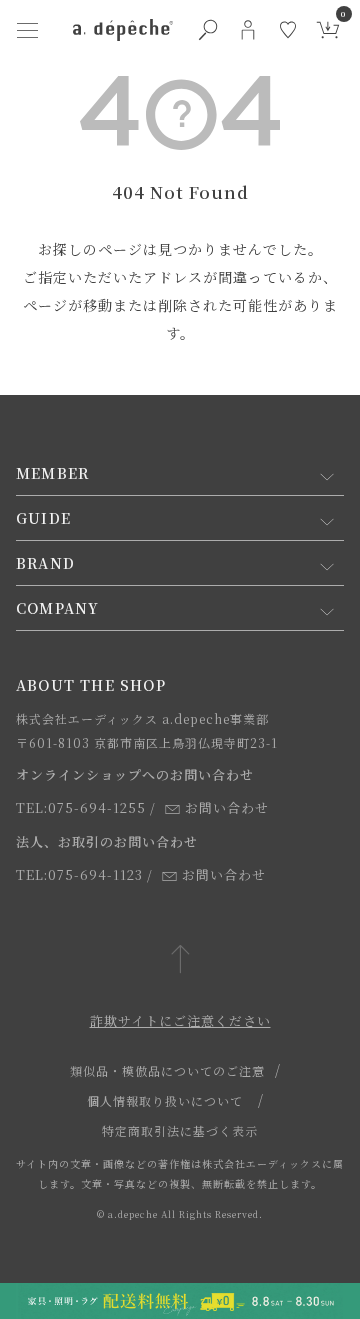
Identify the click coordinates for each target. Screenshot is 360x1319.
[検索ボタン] (208, 30)
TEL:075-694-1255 (81, 807)
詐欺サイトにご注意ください (180, 1020)
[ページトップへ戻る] (180, 960)
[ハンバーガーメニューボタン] (27, 30)
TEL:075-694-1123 (79, 874)
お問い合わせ (227, 807)
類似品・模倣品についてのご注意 (167, 1070)
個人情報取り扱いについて (165, 1100)
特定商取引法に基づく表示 (180, 1130)
